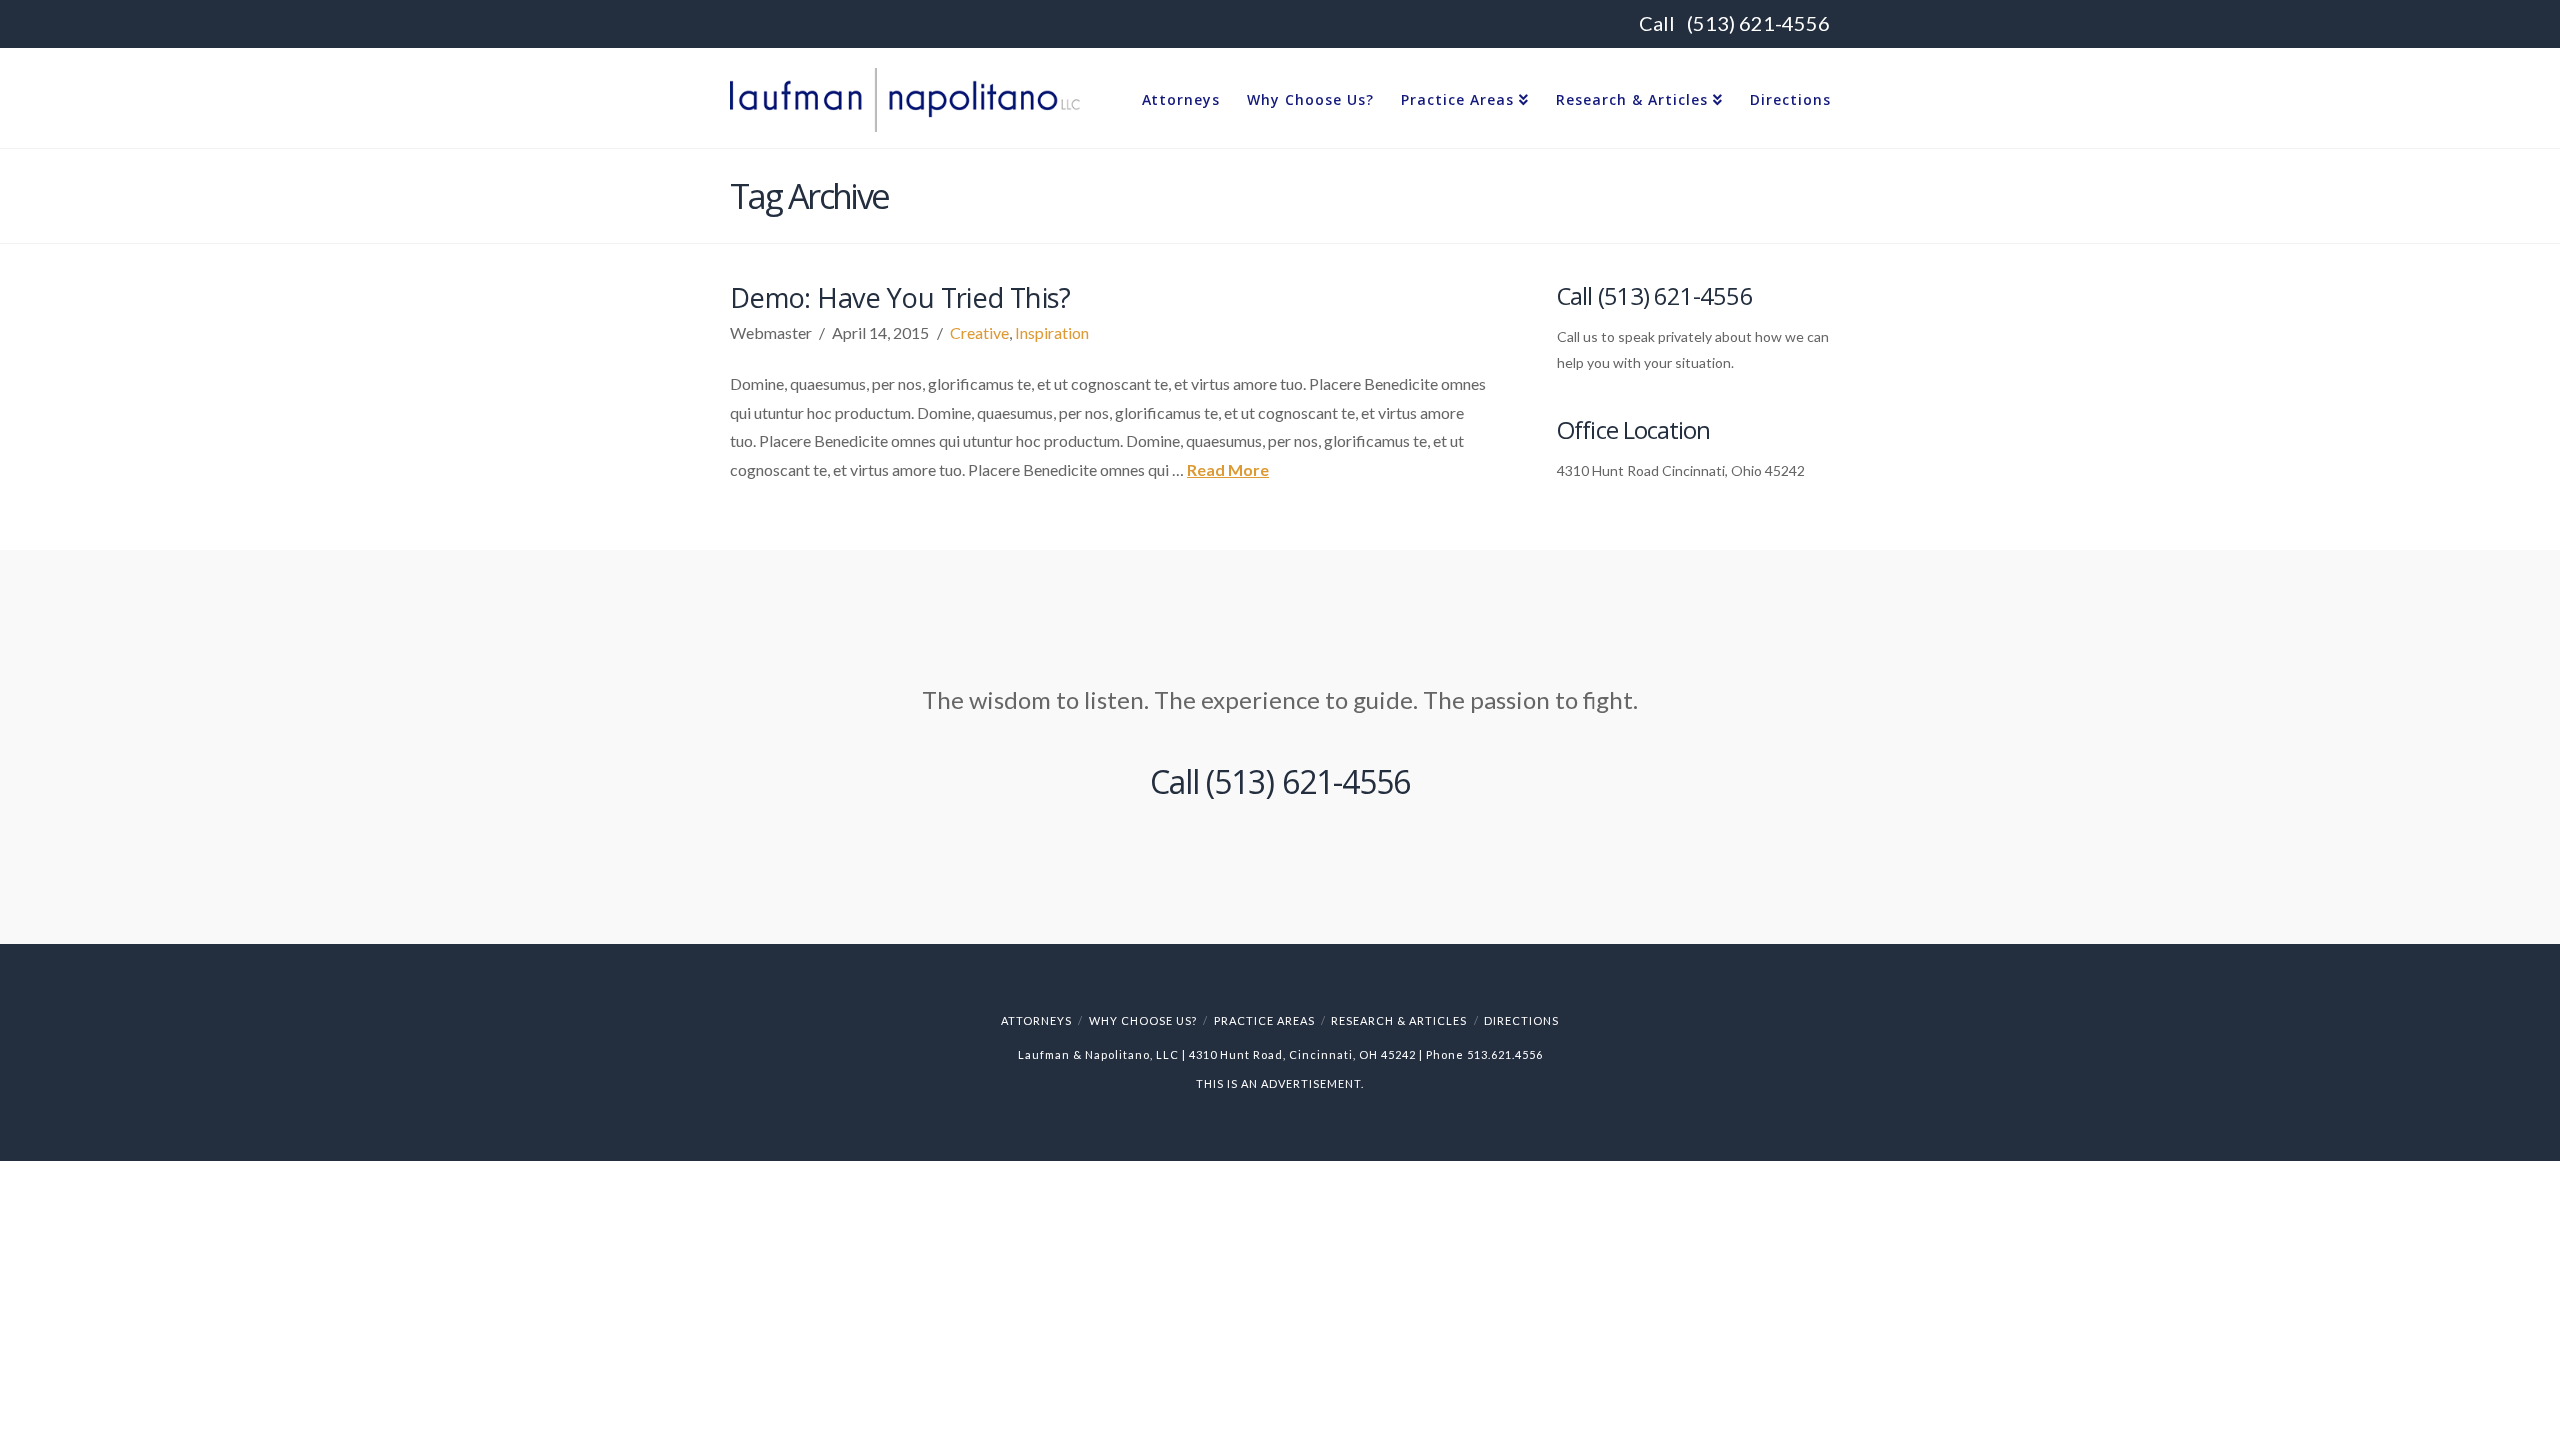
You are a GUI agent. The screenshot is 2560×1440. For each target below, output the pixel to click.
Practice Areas (1264, 1020)
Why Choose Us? (1143, 1020)
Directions (1521, 1020)
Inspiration (1052, 332)
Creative (979, 332)
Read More (1228, 469)
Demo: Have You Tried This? (900, 297)
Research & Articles (1399, 1020)
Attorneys (1036, 1020)
